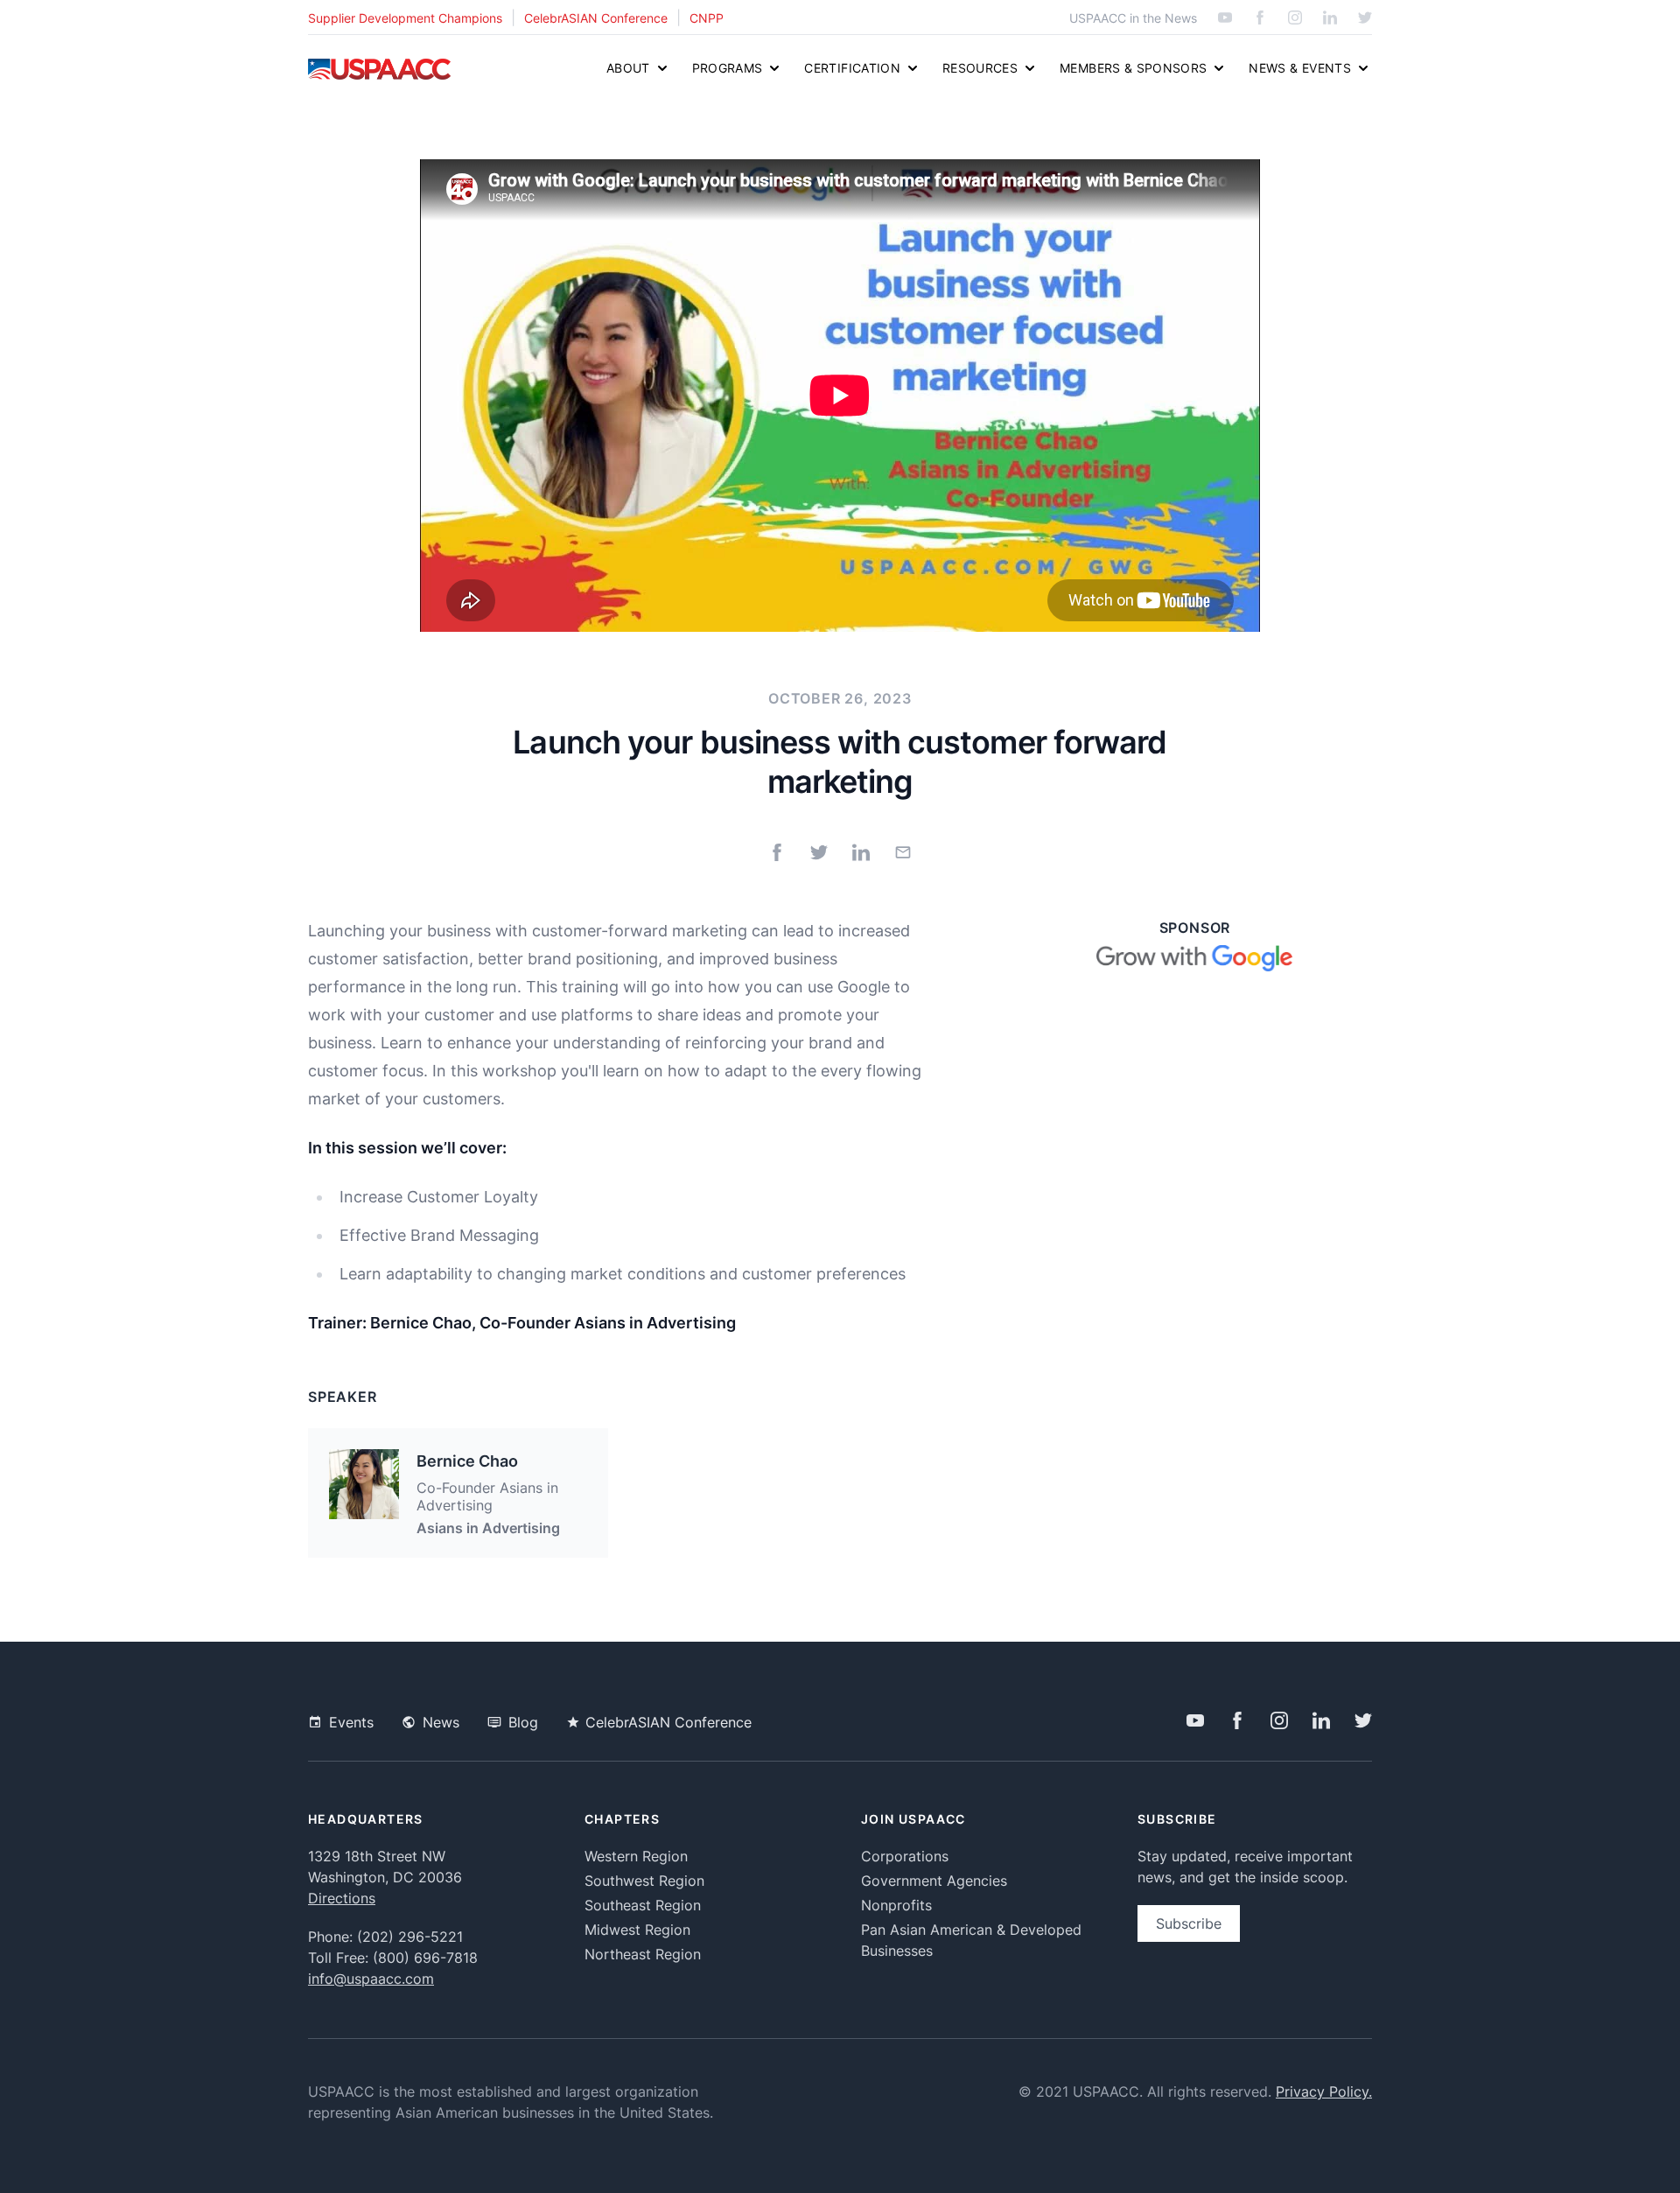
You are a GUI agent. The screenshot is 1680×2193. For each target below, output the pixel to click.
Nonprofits (896, 1905)
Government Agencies (934, 1881)
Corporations (905, 1856)
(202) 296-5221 (410, 1937)
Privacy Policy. (1324, 2091)
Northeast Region (643, 1954)
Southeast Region (643, 1905)
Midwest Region (637, 1930)
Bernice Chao (467, 1461)
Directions (342, 1898)
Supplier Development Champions (405, 18)
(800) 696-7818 (425, 1958)
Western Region (636, 1856)
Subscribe (1189, 1923)
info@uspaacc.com (371, 1979)
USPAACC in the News (1133, 18)
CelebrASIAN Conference (596, 18)
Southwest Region (644, 1881)
